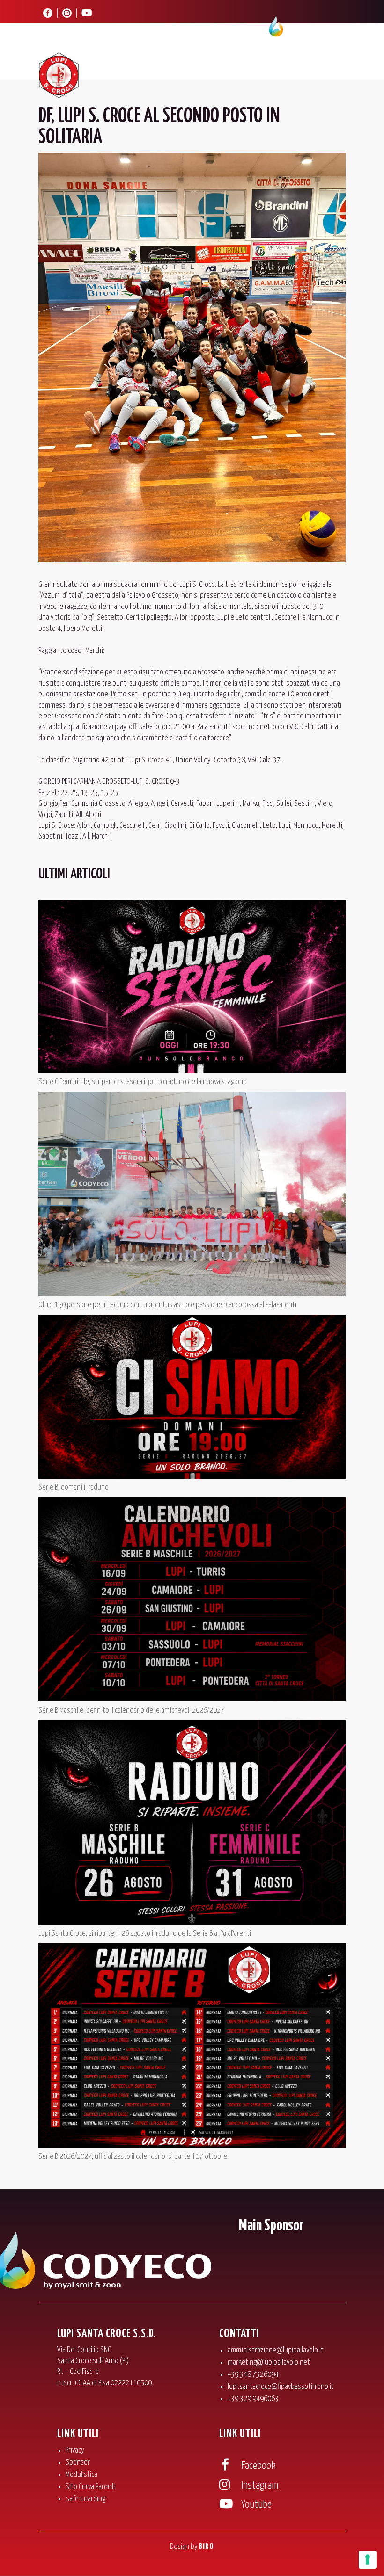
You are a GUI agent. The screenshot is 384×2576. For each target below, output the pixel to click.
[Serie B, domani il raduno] (192, 1398)
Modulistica (81, 2475)
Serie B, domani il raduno (74, 1487)
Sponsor (78, 2463)
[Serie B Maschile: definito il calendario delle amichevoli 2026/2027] (192, 1601)
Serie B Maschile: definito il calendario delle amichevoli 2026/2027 (131, 1711)
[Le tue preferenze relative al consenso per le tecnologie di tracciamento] (368, 2560)
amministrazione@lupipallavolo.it (276, 2350)
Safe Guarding (85, 2499)
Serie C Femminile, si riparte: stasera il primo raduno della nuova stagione (143, 1082)
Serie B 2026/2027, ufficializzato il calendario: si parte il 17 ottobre (133, 2157)
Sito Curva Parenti (91, 2487)
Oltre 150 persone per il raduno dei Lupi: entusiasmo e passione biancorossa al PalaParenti (167, 1305)
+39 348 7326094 (253, 2375)
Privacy (75, 2450)
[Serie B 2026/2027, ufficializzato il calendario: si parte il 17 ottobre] (192, 2047)
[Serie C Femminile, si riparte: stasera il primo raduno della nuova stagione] (192, 988)
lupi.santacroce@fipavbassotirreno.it (281, 2387)
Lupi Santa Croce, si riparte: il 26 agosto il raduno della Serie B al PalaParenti (145, 1934)
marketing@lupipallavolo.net (269, 2363)
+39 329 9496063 (253, 2399)
